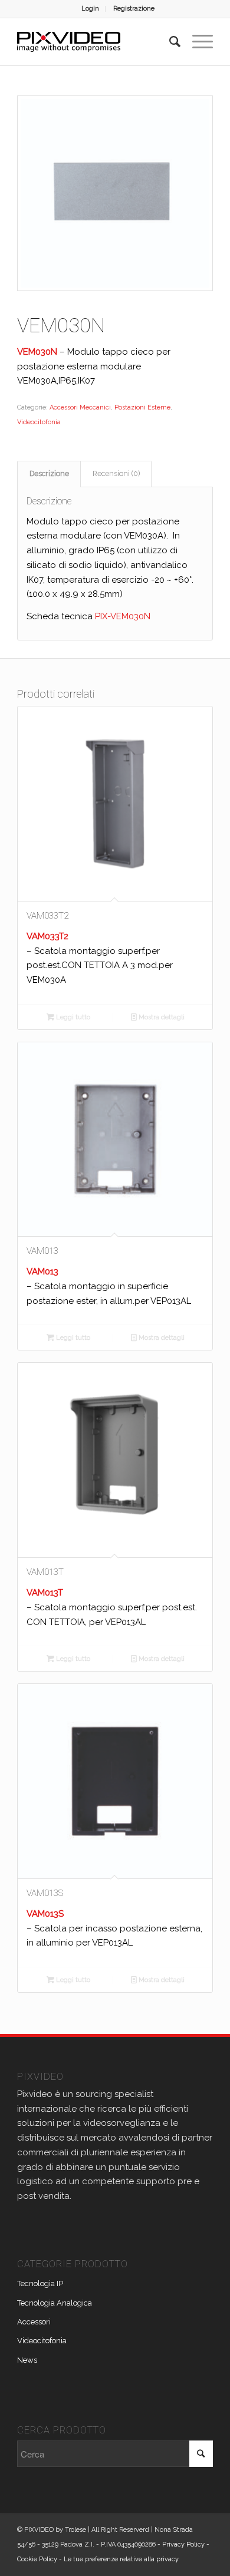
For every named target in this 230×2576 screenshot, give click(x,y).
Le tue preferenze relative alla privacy (121, 2559)
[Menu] (197, 42)
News (27, 2360)
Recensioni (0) (116, 473)
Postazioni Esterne (142, 407)
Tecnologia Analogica (55, 2303)
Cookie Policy (37, 2559)
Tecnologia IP (40, 2283)
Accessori (34, 2322)
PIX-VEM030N (123, 616)
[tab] (49, 474)
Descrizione (49, 473)
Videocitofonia (39, 422)
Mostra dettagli (161, 1017)
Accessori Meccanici (80, 407)
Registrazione (134, 9)
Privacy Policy (183, 2544)
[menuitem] (91, 9)
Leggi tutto (72, 1017)
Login (90, 9)
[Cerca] (169, 42)
